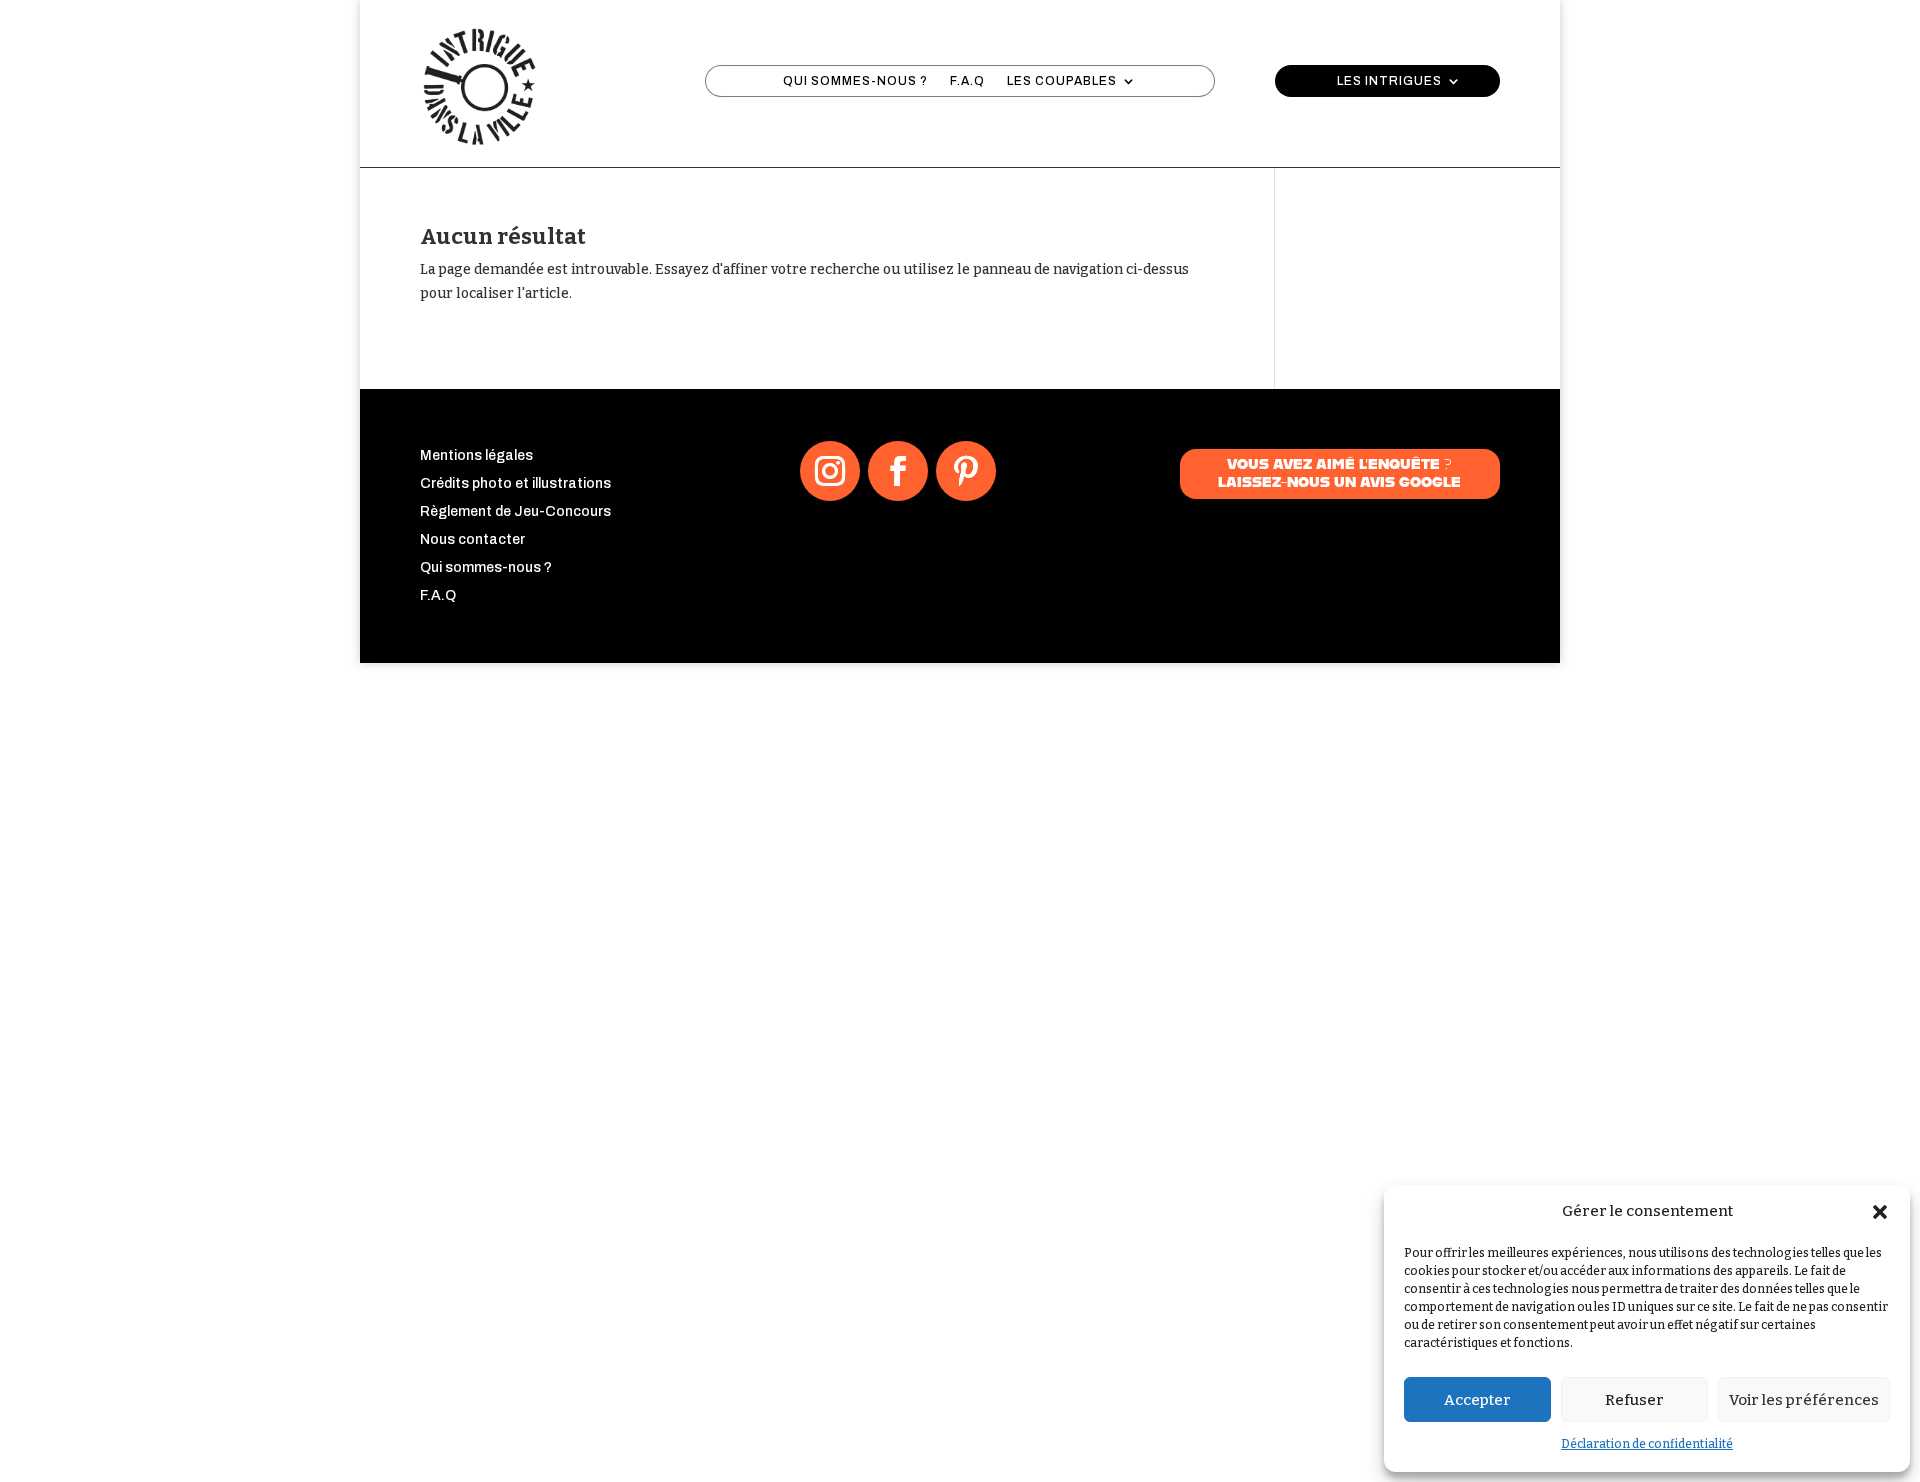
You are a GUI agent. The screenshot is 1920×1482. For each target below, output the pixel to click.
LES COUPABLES (1062, 81)
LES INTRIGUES (1389, 81)
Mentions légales (476, 455)
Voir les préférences (1804, 1400)
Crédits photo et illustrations (515, 483)
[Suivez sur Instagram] (830, 471)
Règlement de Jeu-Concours (515, 511)
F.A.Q (967, 81)
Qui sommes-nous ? (486, 567)
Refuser (1634, 1400)
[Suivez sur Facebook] (898, 471)
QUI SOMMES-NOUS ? (855, 81)
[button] (1880, 1212)
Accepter (1477, 1400)
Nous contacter (472, 539)
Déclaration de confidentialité (1647, 1444)
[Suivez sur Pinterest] (966, 471)
